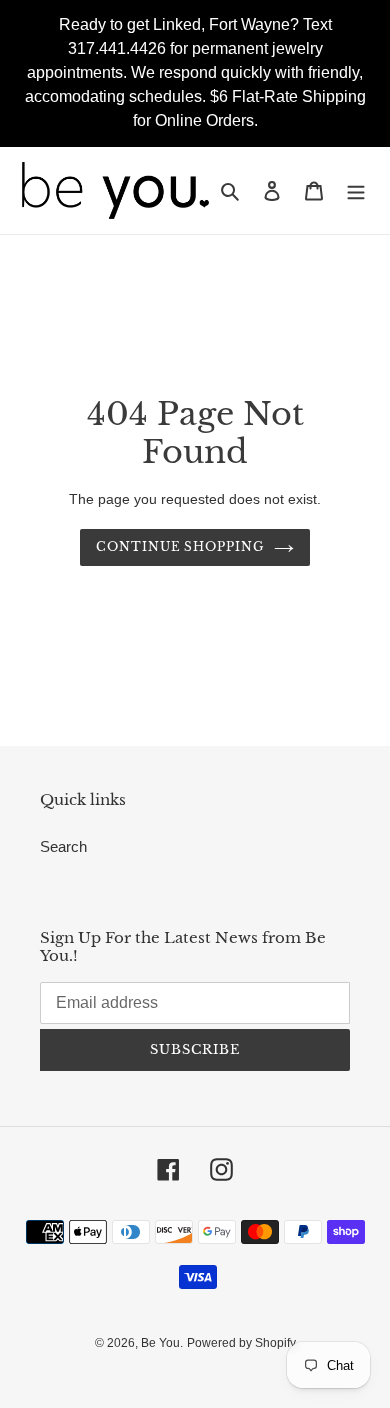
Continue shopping (180, 546)
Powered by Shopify (241, 1343)
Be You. (162, 1343)
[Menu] (356, 190)
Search (63, 846)
